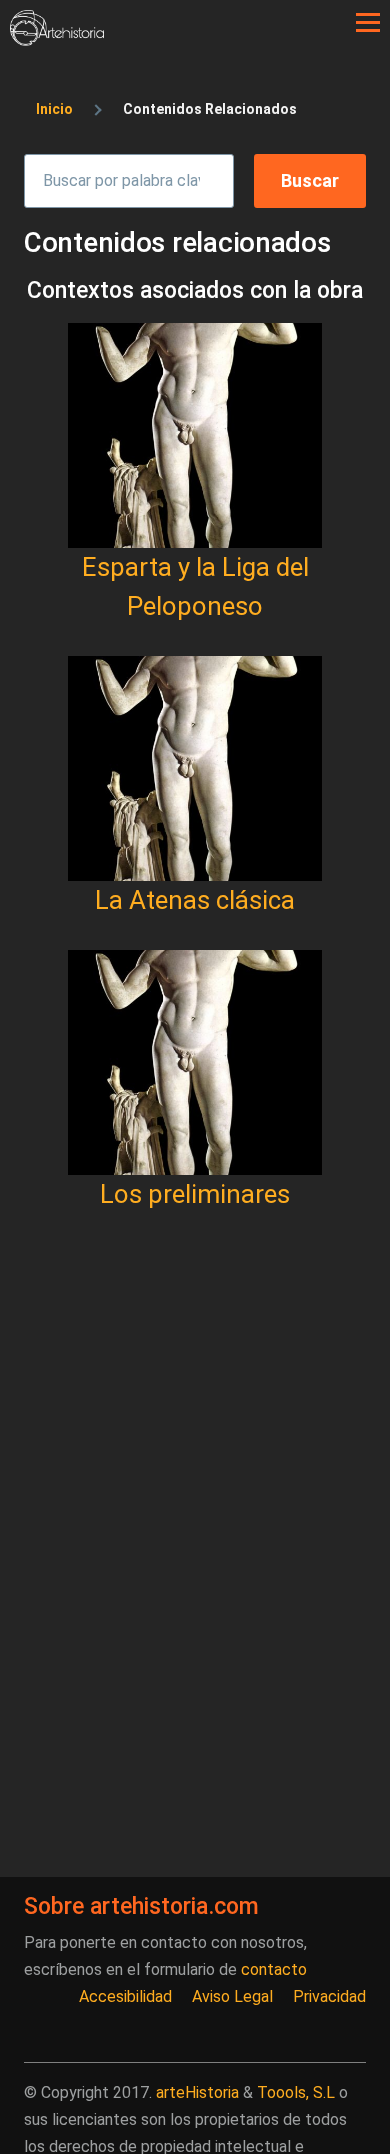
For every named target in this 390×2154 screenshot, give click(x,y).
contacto (274, 1969)
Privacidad (329, 1996)
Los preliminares (195, 1194)
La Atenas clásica (195, 900)
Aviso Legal (232, 1996)
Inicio (54, 109)
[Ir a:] (195, 435)
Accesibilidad (125, 1996)
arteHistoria (197, 2092)
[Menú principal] (368, 23)
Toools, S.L (296, 2092)
